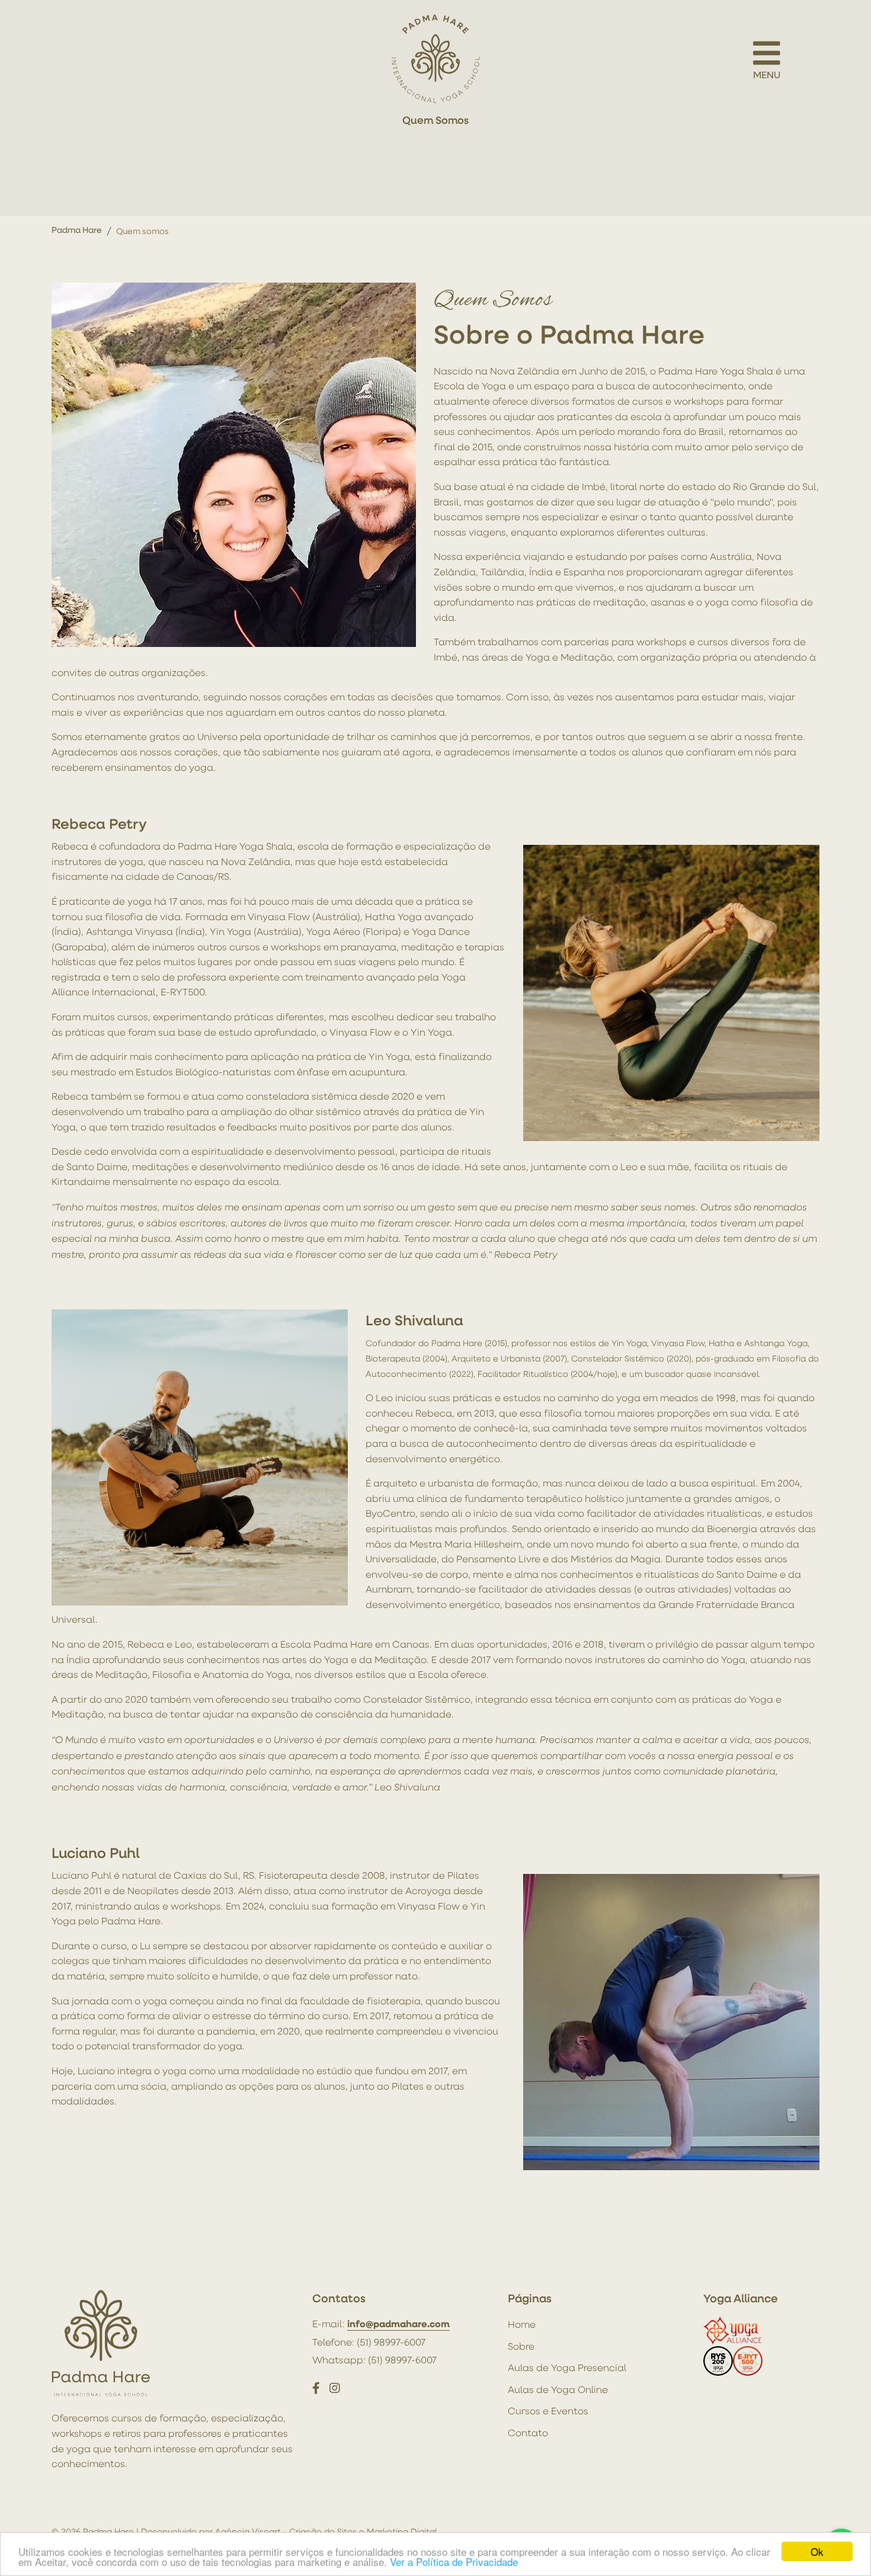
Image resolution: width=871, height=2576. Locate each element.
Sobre (521, 2346)
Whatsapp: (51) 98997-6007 (374, 2360)
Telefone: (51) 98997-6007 (369, 2342)
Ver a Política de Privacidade (454, 2561)
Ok (817, 2551)
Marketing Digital (402, 2531)
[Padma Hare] (435, 59)
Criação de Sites (323, 2531)
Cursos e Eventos (548, 2411)
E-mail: (381, 2324)
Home (522, 2324)
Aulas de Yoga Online (558, 2389)
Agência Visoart (248, 2531)
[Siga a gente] (316, 2388)
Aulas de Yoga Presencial (567, 2367)
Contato (528, 2433)
